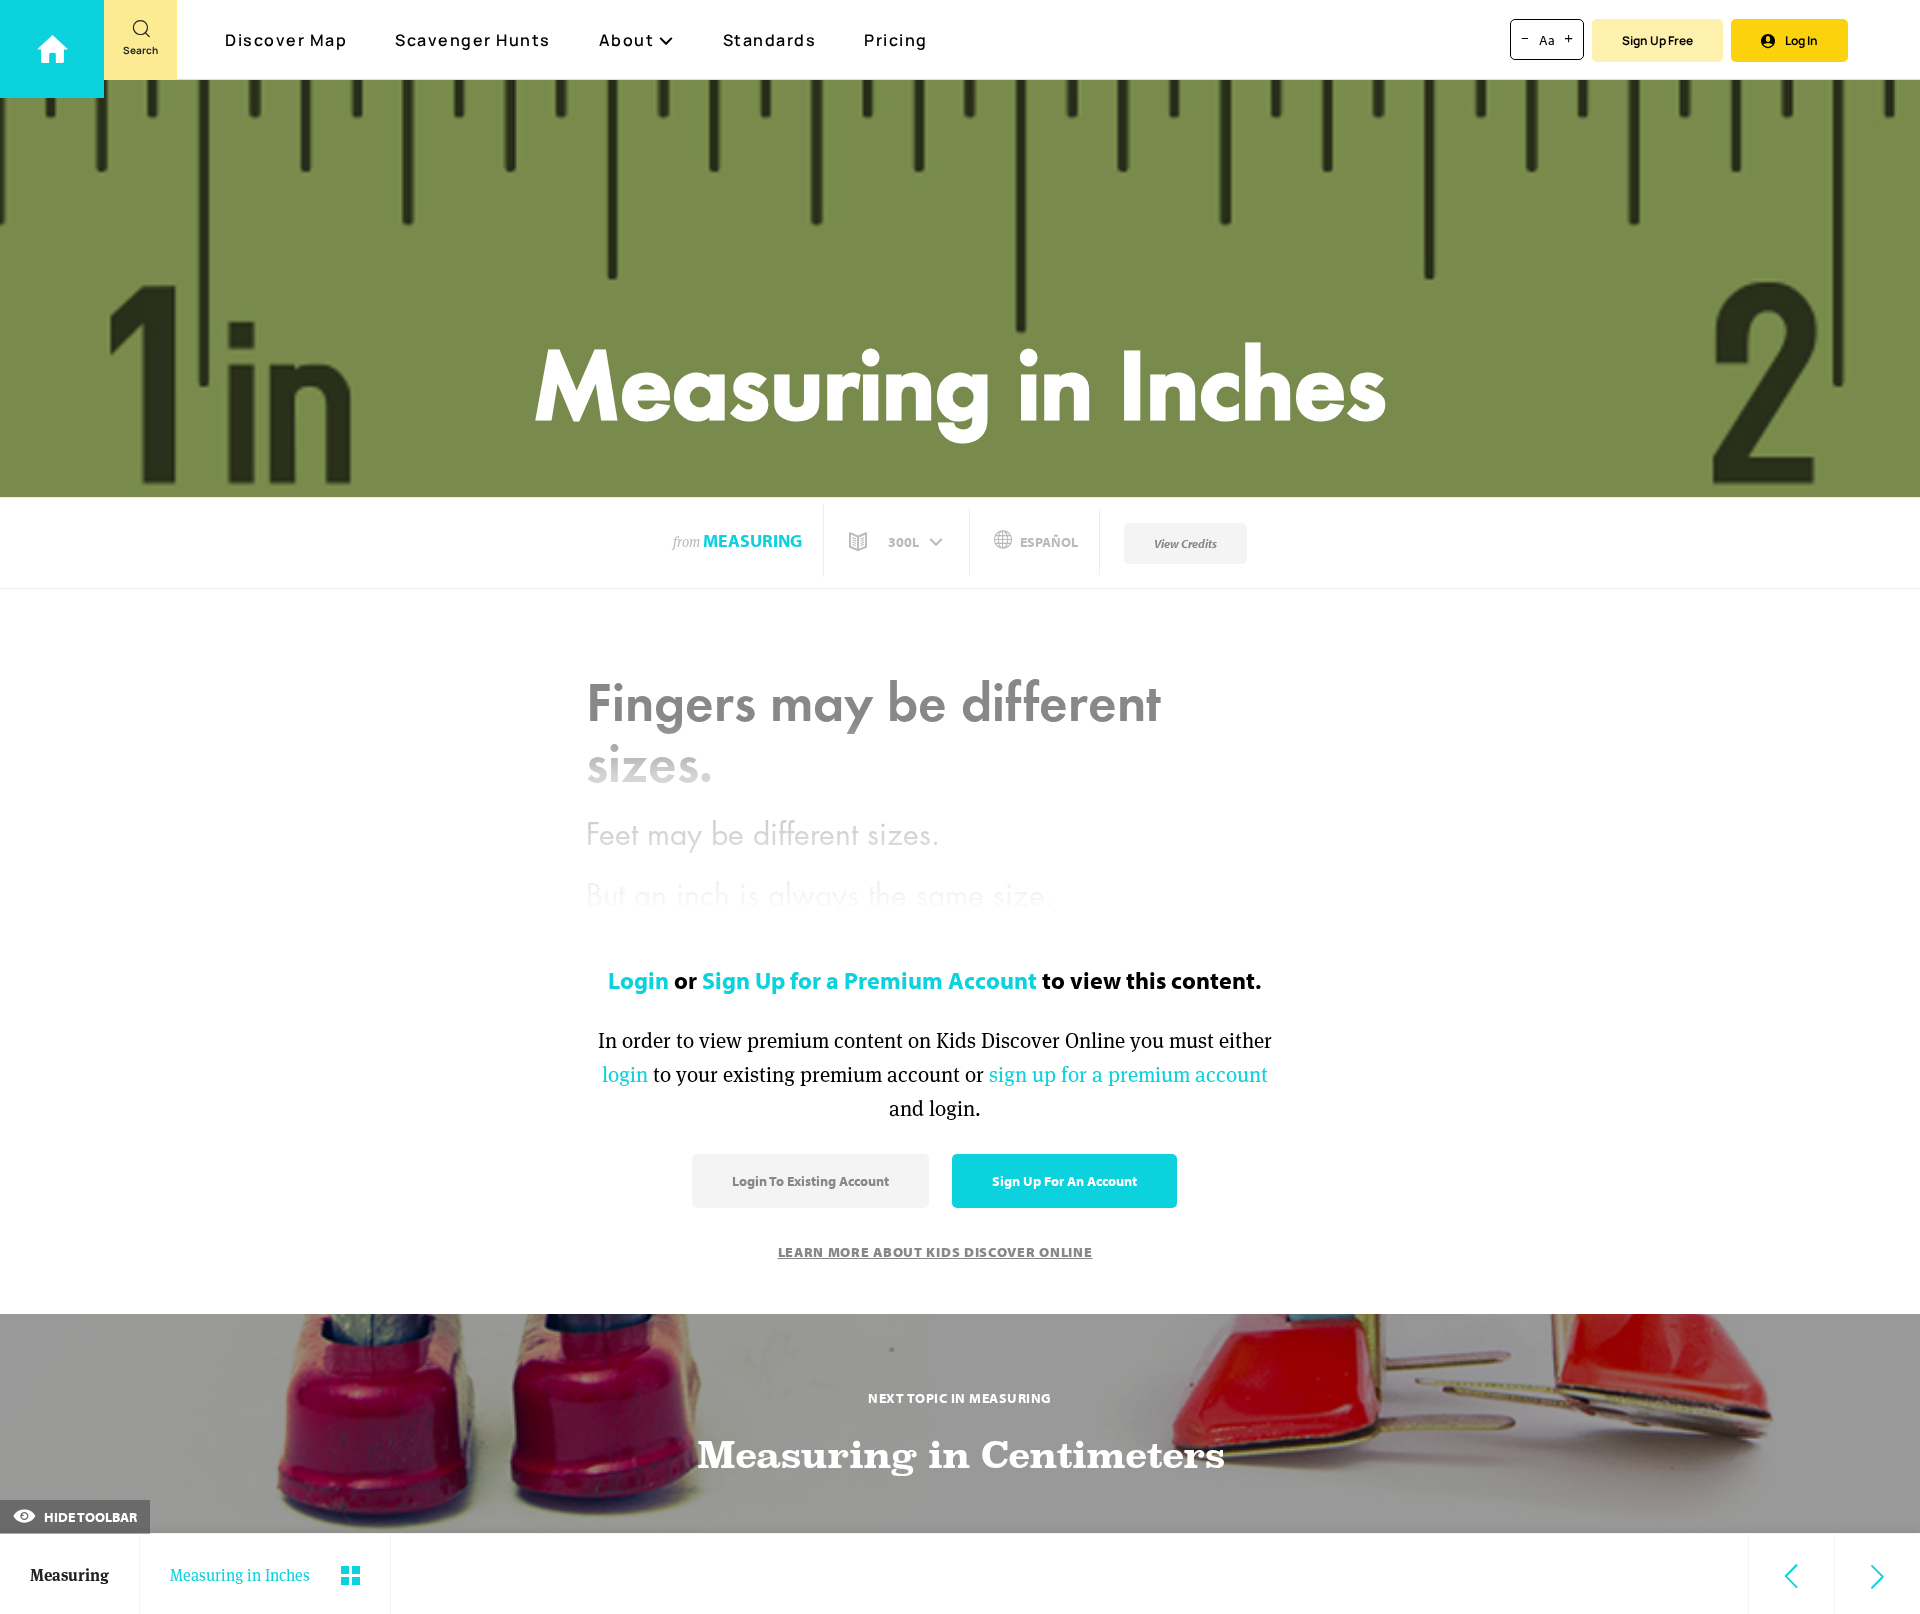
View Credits (1185, 543)
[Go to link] (52, 49)
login (625, 1074)
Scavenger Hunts (473, 40)
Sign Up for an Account (1064, 1181)
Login (638, 980)
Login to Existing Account (810, 1181)
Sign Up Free (1657, 40)
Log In (1801, 40)
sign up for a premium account (1128, 1074)
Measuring (752, 540)
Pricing (896, 40)
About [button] (627, 40)
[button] (898, 542)
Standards (770, 40)
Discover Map (286, 40)
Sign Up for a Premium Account (869, 980)
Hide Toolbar (89, 1517)
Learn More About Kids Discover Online (935, 1252)
